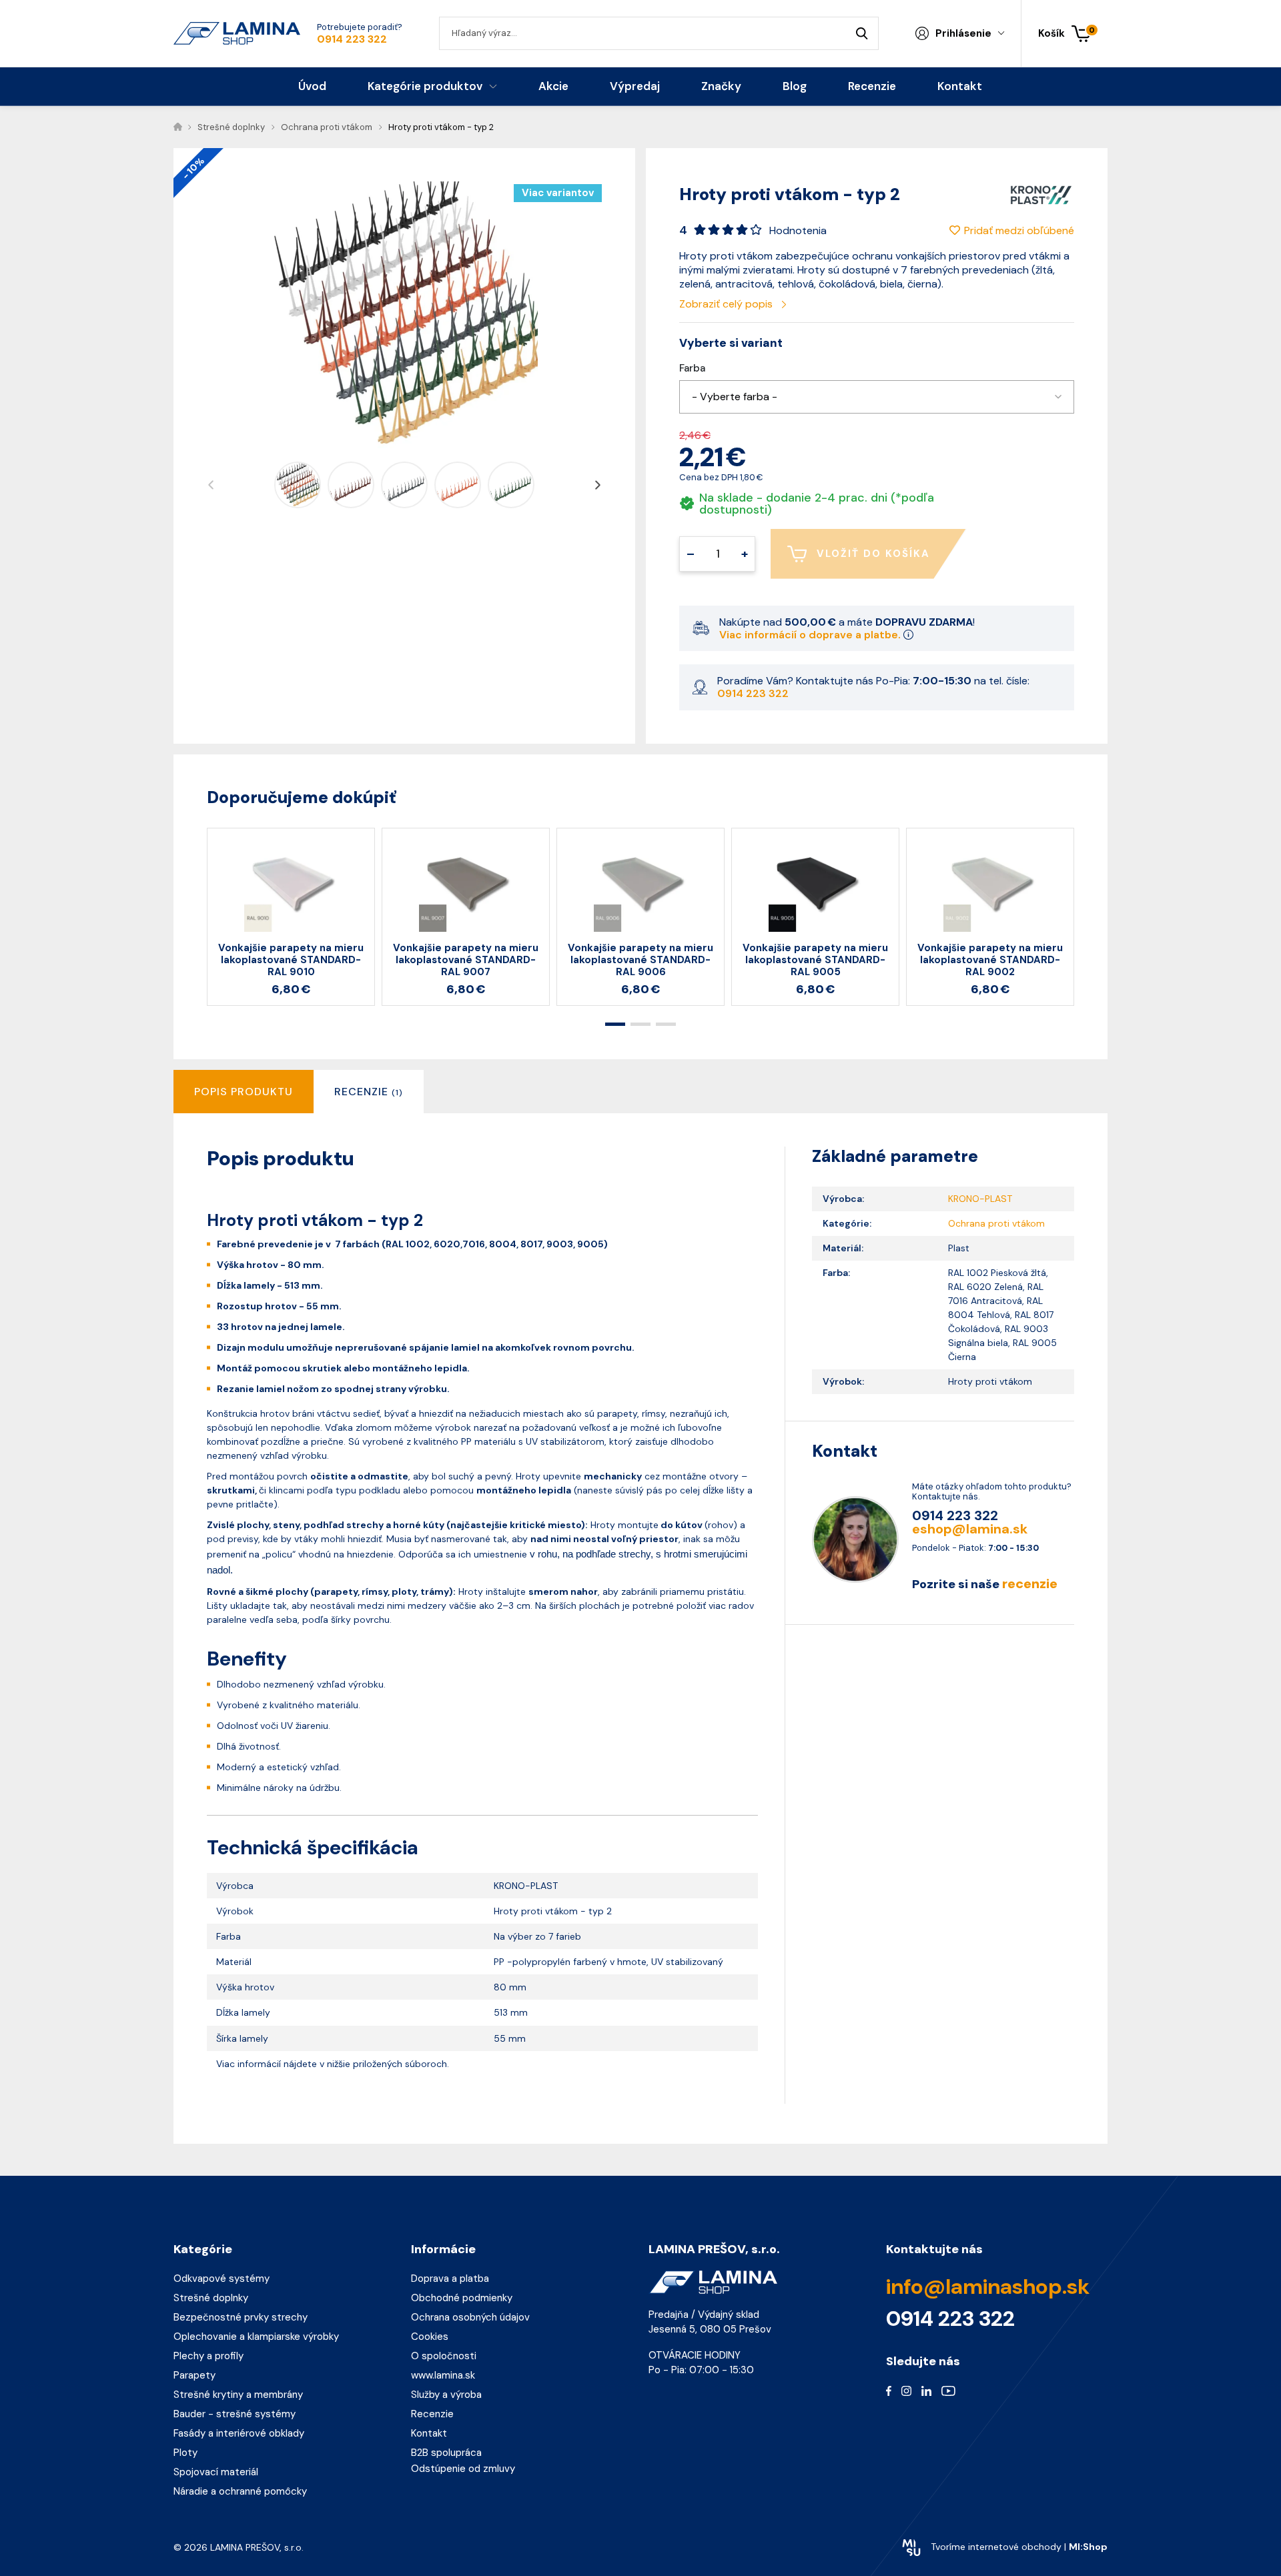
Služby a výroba (446, 2395)
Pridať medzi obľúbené (1019, 230)
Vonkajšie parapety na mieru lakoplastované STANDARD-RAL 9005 (815, 960)
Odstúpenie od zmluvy (463, 2469)
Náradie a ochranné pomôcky (240, 2491)
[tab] (369, 1092)
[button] (877, 397)
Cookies (430, 2337)
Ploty (185, 2453)
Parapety (194, 2375)
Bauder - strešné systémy (235, 2414)
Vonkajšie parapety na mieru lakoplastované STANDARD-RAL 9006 (640, 960)
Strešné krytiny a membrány (238, 2395)
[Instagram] (906, 2390)
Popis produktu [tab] (244, 1092)
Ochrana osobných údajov (470, 2317)
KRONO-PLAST (980, 1199)
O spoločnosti (444, 2356)
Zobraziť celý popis (727, 304)
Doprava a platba (450, 2279)
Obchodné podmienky (462, 2298)
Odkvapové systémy (222, 2279)
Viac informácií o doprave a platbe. (811, 635)
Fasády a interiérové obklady (239, 2433)
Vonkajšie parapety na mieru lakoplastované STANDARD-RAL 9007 (466, 960)
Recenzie (432, 2414)
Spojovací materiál (216, 2472)
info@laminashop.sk (988, 2287)
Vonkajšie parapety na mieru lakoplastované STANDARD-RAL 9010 (291, 960)
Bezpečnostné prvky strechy (241, 2317)
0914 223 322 (352, 39)
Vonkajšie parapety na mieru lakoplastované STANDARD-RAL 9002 (990, 960)
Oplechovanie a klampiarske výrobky (256, 2337)
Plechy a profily (208, 2356)
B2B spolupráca (446, 2453)
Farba (692, 369)
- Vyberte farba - (735, 397)
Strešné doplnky (211, 2298)
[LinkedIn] (926, 2390)
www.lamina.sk (443, 2375)
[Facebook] (889, 2390)
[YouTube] (948, 2390)
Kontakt (429, 2433)
